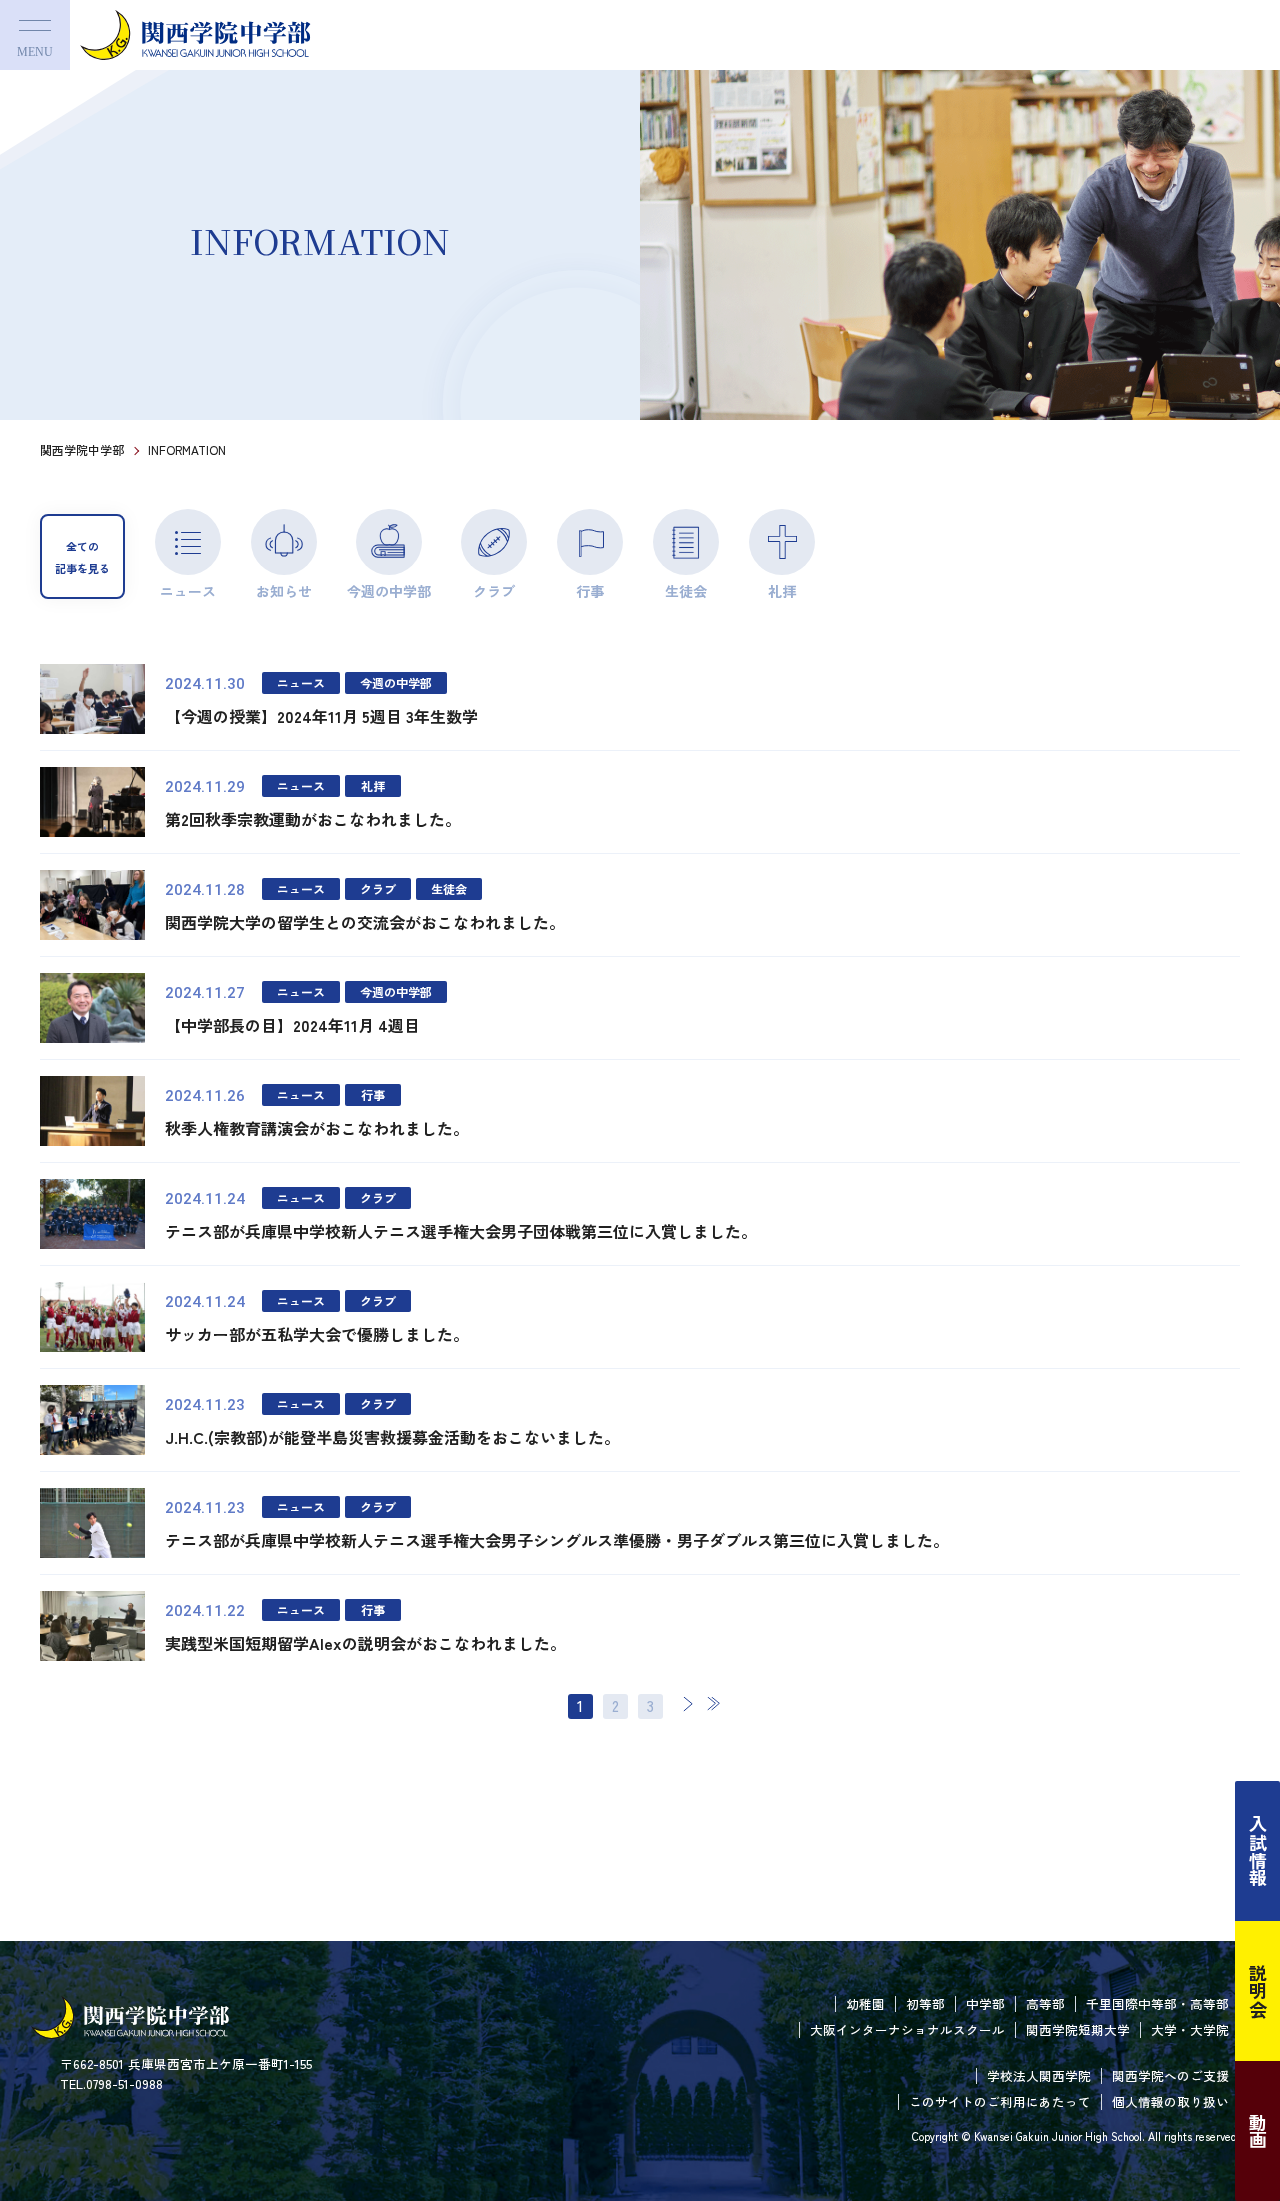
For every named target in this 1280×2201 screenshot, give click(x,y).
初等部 (925, 2003)
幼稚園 (865, 2003)
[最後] (713, 1703)
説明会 (1258, 1991)
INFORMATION (187, 449)
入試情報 (1258, 1851)
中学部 (985, 2003)
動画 (1258, 2131)
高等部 (1045, 2003)
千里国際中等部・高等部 (1157, 2003)
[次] (688, 1703)
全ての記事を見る (82, 557)
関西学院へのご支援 (1170, 2075)
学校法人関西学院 (1039, 2075)
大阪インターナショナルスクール (907, 2029)
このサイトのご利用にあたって (1000, 2101)
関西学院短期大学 (1078, 2029)
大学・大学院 (1190, 2029)
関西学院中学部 (82, 449)
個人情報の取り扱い (1170, 2101)
